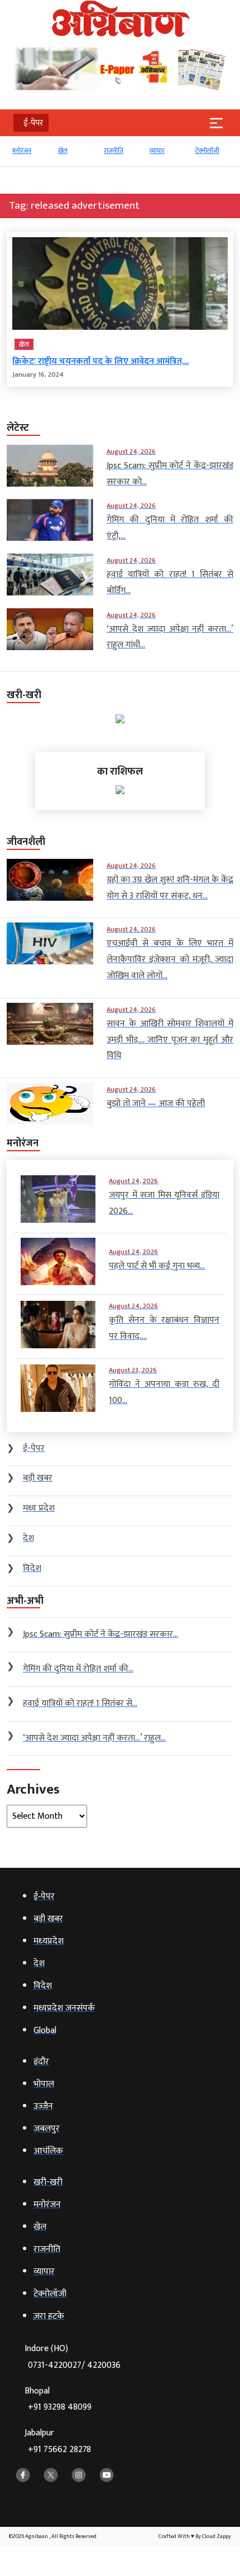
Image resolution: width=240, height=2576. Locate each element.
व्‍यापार (122, 151)
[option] (40, 156)
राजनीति (78, 151)
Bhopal (58, 2399)
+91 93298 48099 (60, 2407)
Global (215, 151)
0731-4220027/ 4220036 (74, 2365)
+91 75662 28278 (59, 2450)
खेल (28, 151)
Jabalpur (58, 2441)
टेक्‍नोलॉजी (172, 151)
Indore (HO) (73, 2357)
